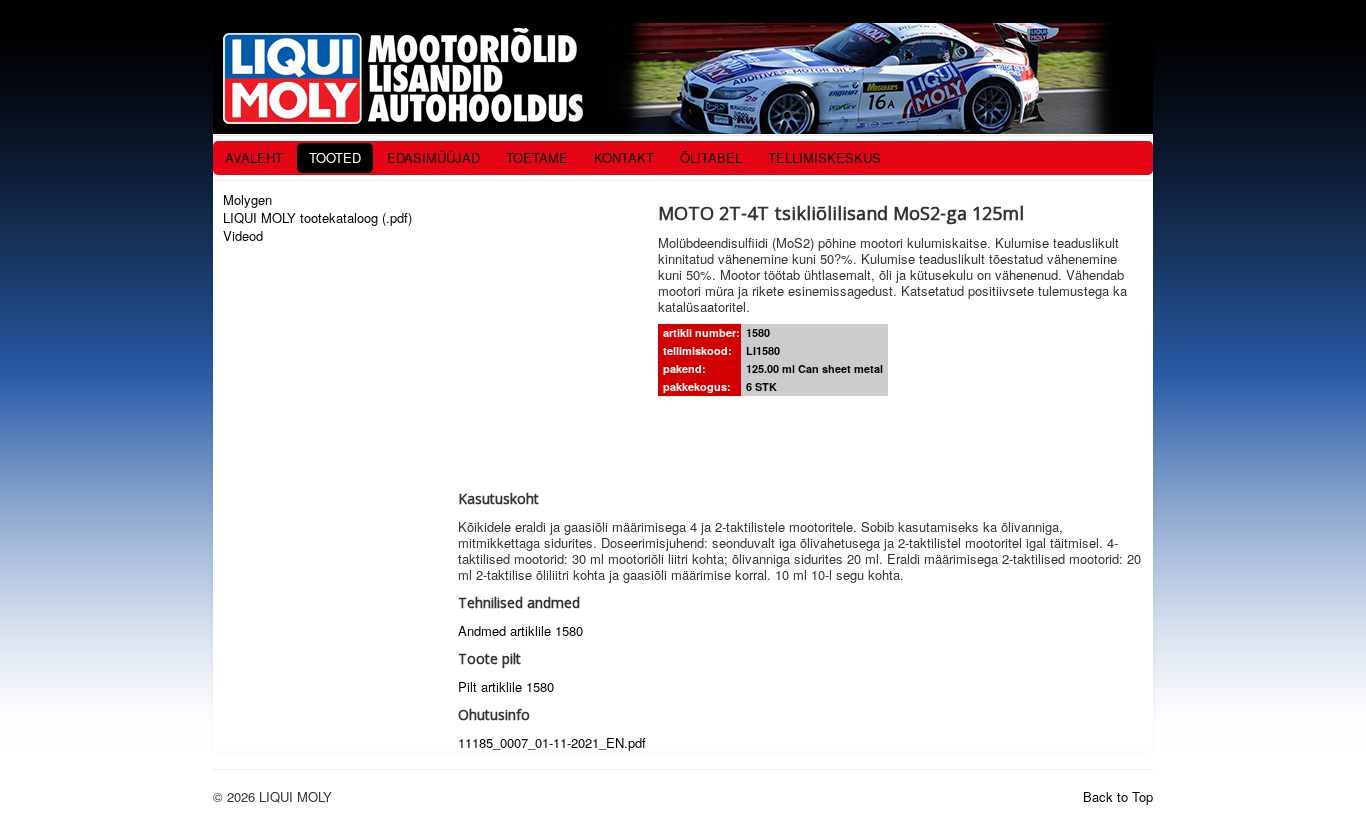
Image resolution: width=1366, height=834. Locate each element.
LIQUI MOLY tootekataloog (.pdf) (317, 218)
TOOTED (335, 157)
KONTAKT (624, 157)
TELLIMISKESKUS (824, 157)
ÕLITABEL (711, 157)
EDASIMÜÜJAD (433, 157)
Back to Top (1118, 796)
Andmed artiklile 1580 (520, 630)
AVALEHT (254, 157)
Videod (243, 236)
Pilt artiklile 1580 (506, 686)
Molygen (247, 200)
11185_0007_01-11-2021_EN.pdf (552, 742)
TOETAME (537, 157)
